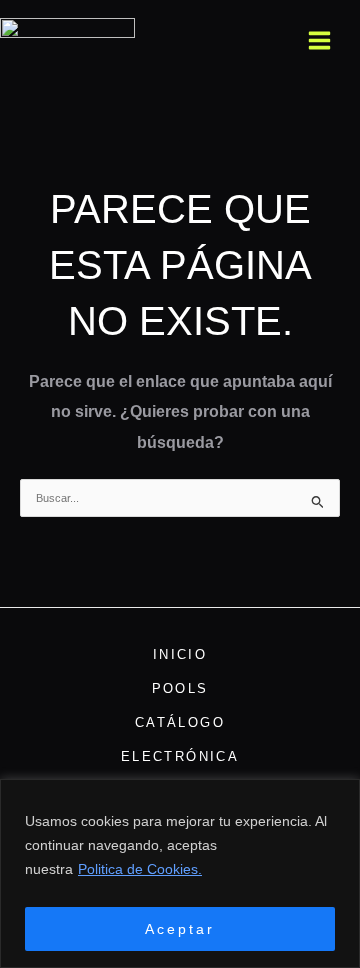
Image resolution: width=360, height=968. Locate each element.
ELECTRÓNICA (180, 756)
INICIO (180, 654)
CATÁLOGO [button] (180, 722)
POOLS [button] (180, 688)
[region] (180, 873)
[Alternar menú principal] (320, 40)
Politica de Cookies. (140, 869)
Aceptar (180, 929)
